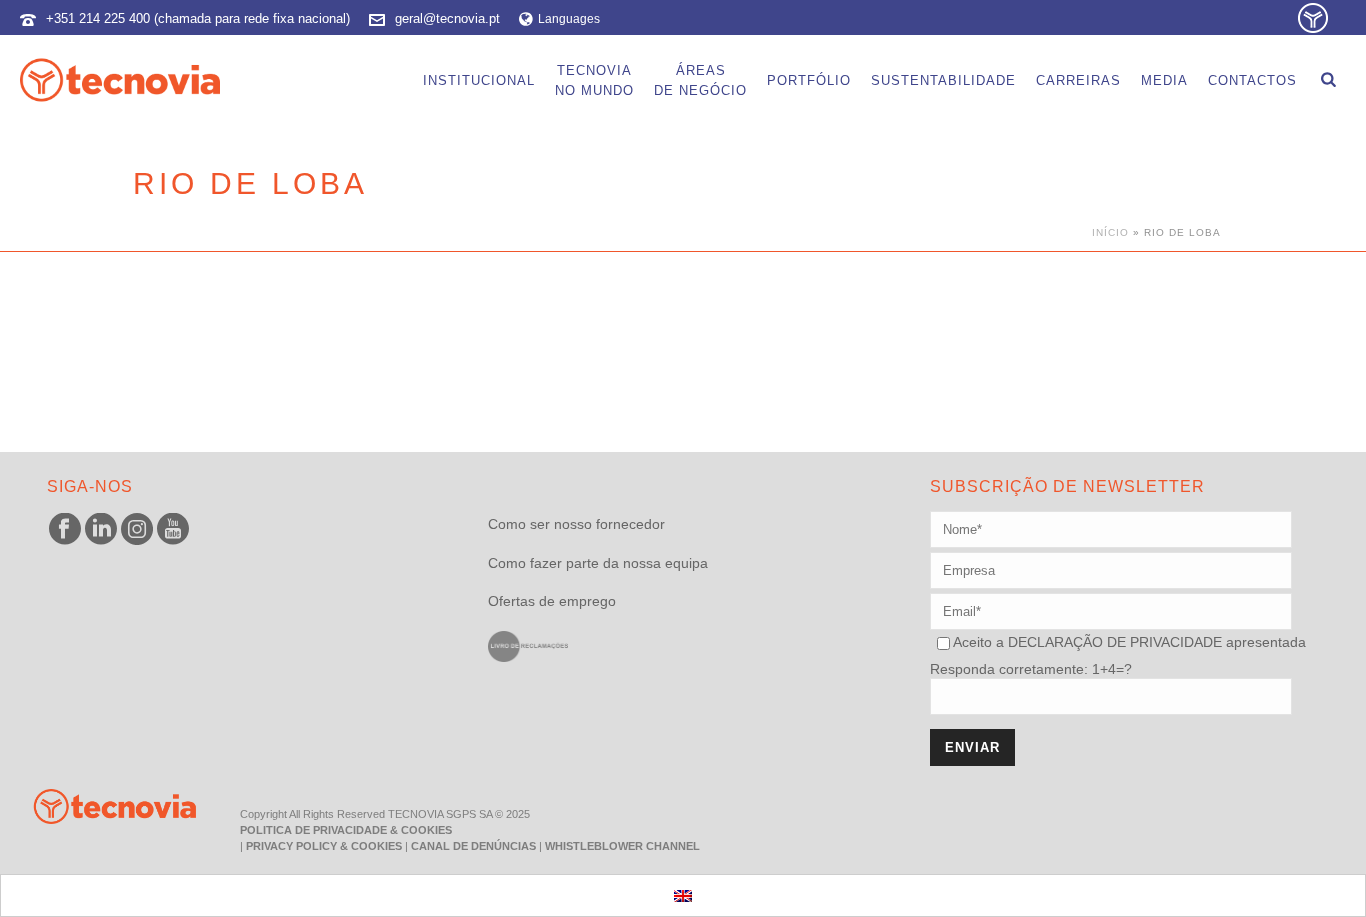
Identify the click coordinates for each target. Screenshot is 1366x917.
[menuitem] (683, 895)
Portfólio (809, 80)
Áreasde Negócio (700, 80)
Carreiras (1078, 80)
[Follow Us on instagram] (137, 530)
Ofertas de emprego (552, 601)
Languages (569, 19)
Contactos (1252, 80)
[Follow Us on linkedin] (101, 530)
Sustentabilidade (943, 80)
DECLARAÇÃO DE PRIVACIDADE (1113, 642)
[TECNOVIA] (100, 805)
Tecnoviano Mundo (594, 80)
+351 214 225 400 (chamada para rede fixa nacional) (198, 18)
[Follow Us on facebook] (65, 530)
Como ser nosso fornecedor (576, 524)
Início (1110, 232)
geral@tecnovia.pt (447, 18)
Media (1164, 80)
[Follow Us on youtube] (173, 530)
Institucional (479, 80)
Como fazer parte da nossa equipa (598, 563)
